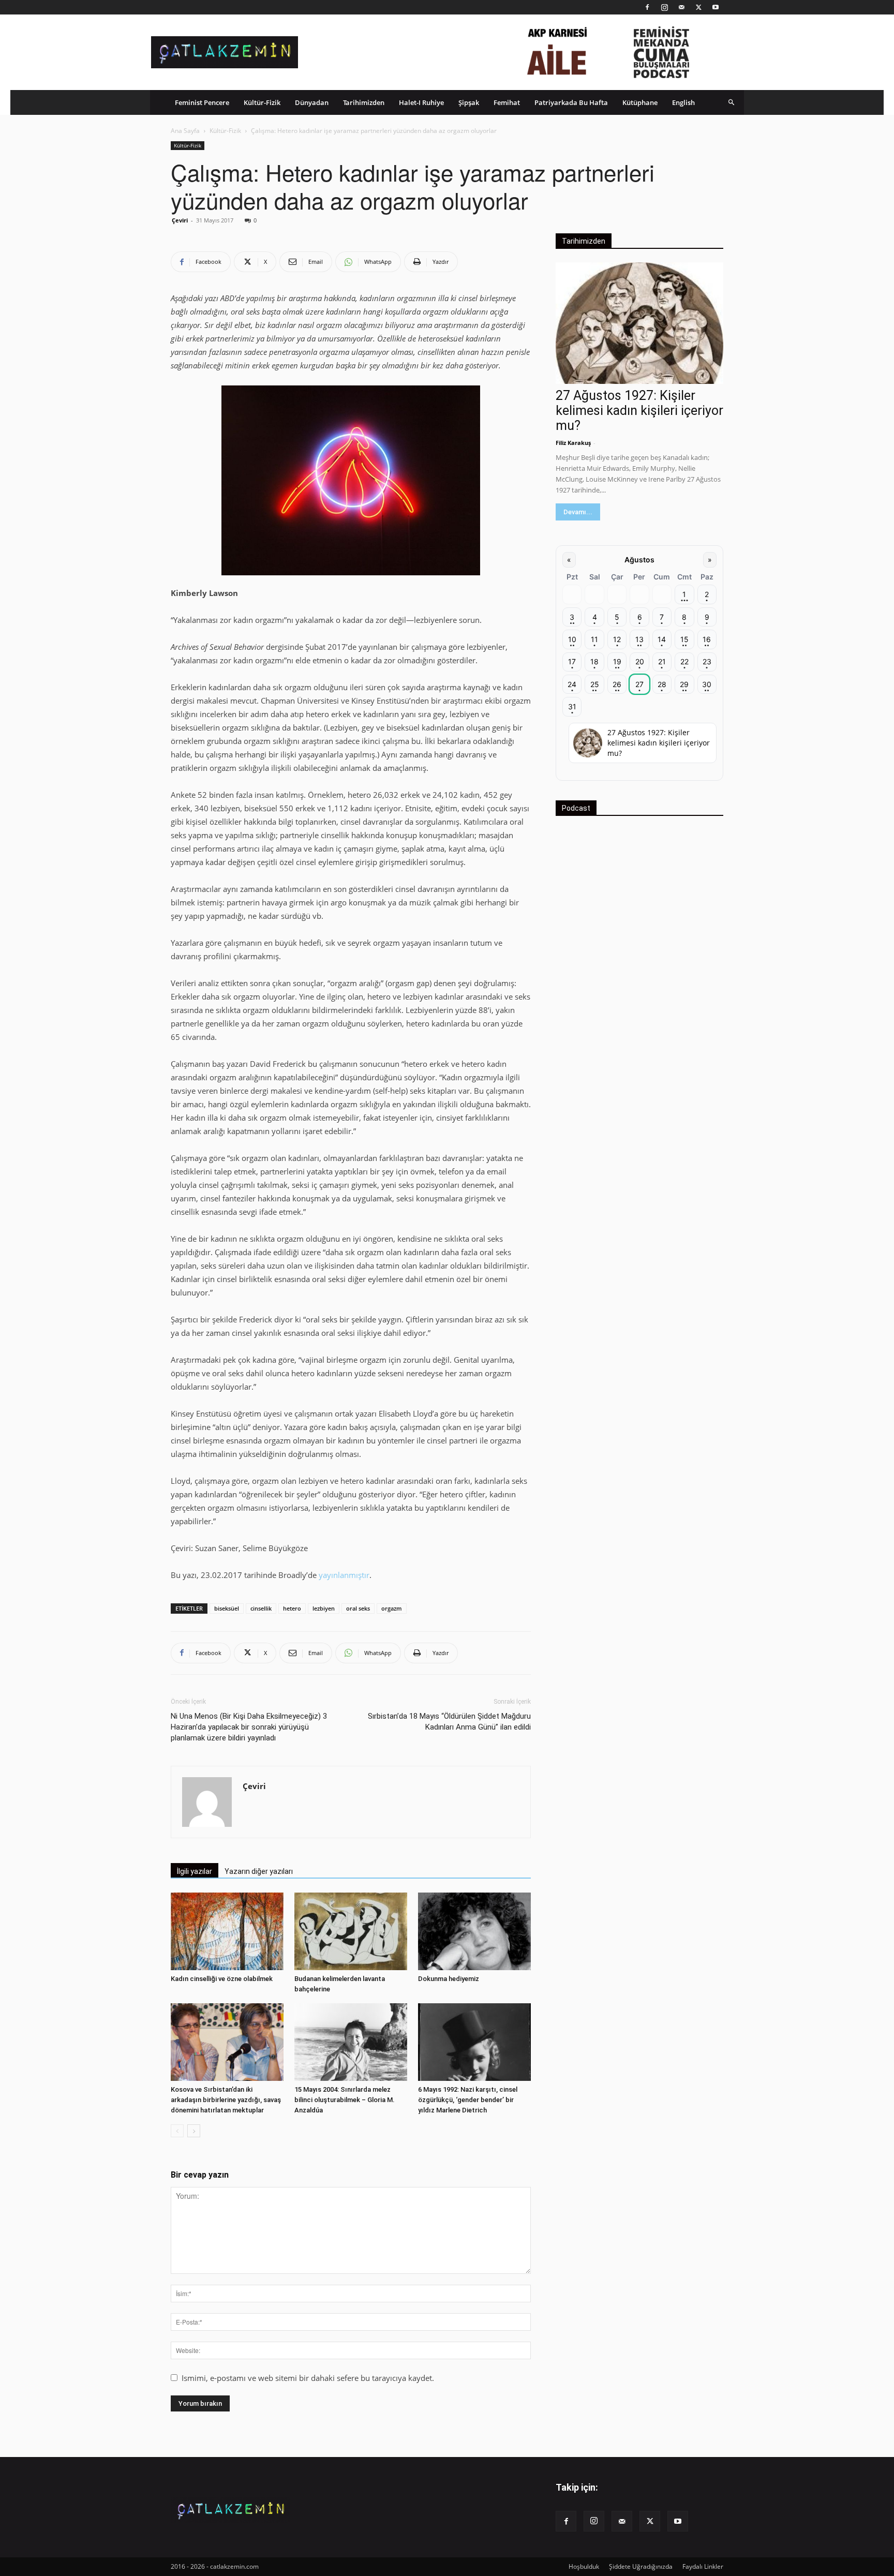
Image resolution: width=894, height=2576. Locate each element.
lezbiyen (324, 1608)
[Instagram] (664, 7)
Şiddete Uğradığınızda (641, 2566)
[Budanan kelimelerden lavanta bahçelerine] (351, 1931)
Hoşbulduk (584, 2566)
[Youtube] (716, 7)
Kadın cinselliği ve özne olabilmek (222, 1979)
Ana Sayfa (185, 131)
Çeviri (180, 220)
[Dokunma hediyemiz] (474, 1931)
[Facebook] (647, 7)
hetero (292, 1608)
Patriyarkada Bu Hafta (571, 102)
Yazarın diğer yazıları (259, 1871)
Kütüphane (640, 102)
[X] (698, 7)
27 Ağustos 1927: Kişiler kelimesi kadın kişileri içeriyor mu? (639, 411)
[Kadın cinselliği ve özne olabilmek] (227, 1931)
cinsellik (261, 1608)
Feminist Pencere (202, 102)
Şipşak (469, 102)
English (683, 102)
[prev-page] (177, 2131)
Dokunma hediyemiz (449, 1979)
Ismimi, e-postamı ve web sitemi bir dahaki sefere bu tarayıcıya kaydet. (308, 2378)
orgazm (392, 1608)
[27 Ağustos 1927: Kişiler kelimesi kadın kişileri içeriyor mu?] (639, 323)
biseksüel (227, 1608)
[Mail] (681, 7)
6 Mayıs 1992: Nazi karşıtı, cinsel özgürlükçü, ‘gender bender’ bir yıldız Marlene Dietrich (468, 2100)
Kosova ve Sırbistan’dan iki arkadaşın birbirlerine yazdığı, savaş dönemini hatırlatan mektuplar (226, 2100)
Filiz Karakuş (573, 443)
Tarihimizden (364, 102)
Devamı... (578, 512)
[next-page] (194, 2131)
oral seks (358, 1608)
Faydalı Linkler (703, 2566)
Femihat (507, 102)
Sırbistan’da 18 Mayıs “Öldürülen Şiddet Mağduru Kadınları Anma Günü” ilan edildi (449, 1722)
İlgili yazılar (195, 1871)
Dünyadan (312, 102)
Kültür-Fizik (262, 102)
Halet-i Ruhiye (421, 102)
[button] (732, 102)
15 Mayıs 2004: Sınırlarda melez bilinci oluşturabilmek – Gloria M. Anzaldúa (345, 2100)
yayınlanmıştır (344, 1575)
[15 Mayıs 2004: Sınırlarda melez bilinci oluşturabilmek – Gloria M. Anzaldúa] (351, 2042)
